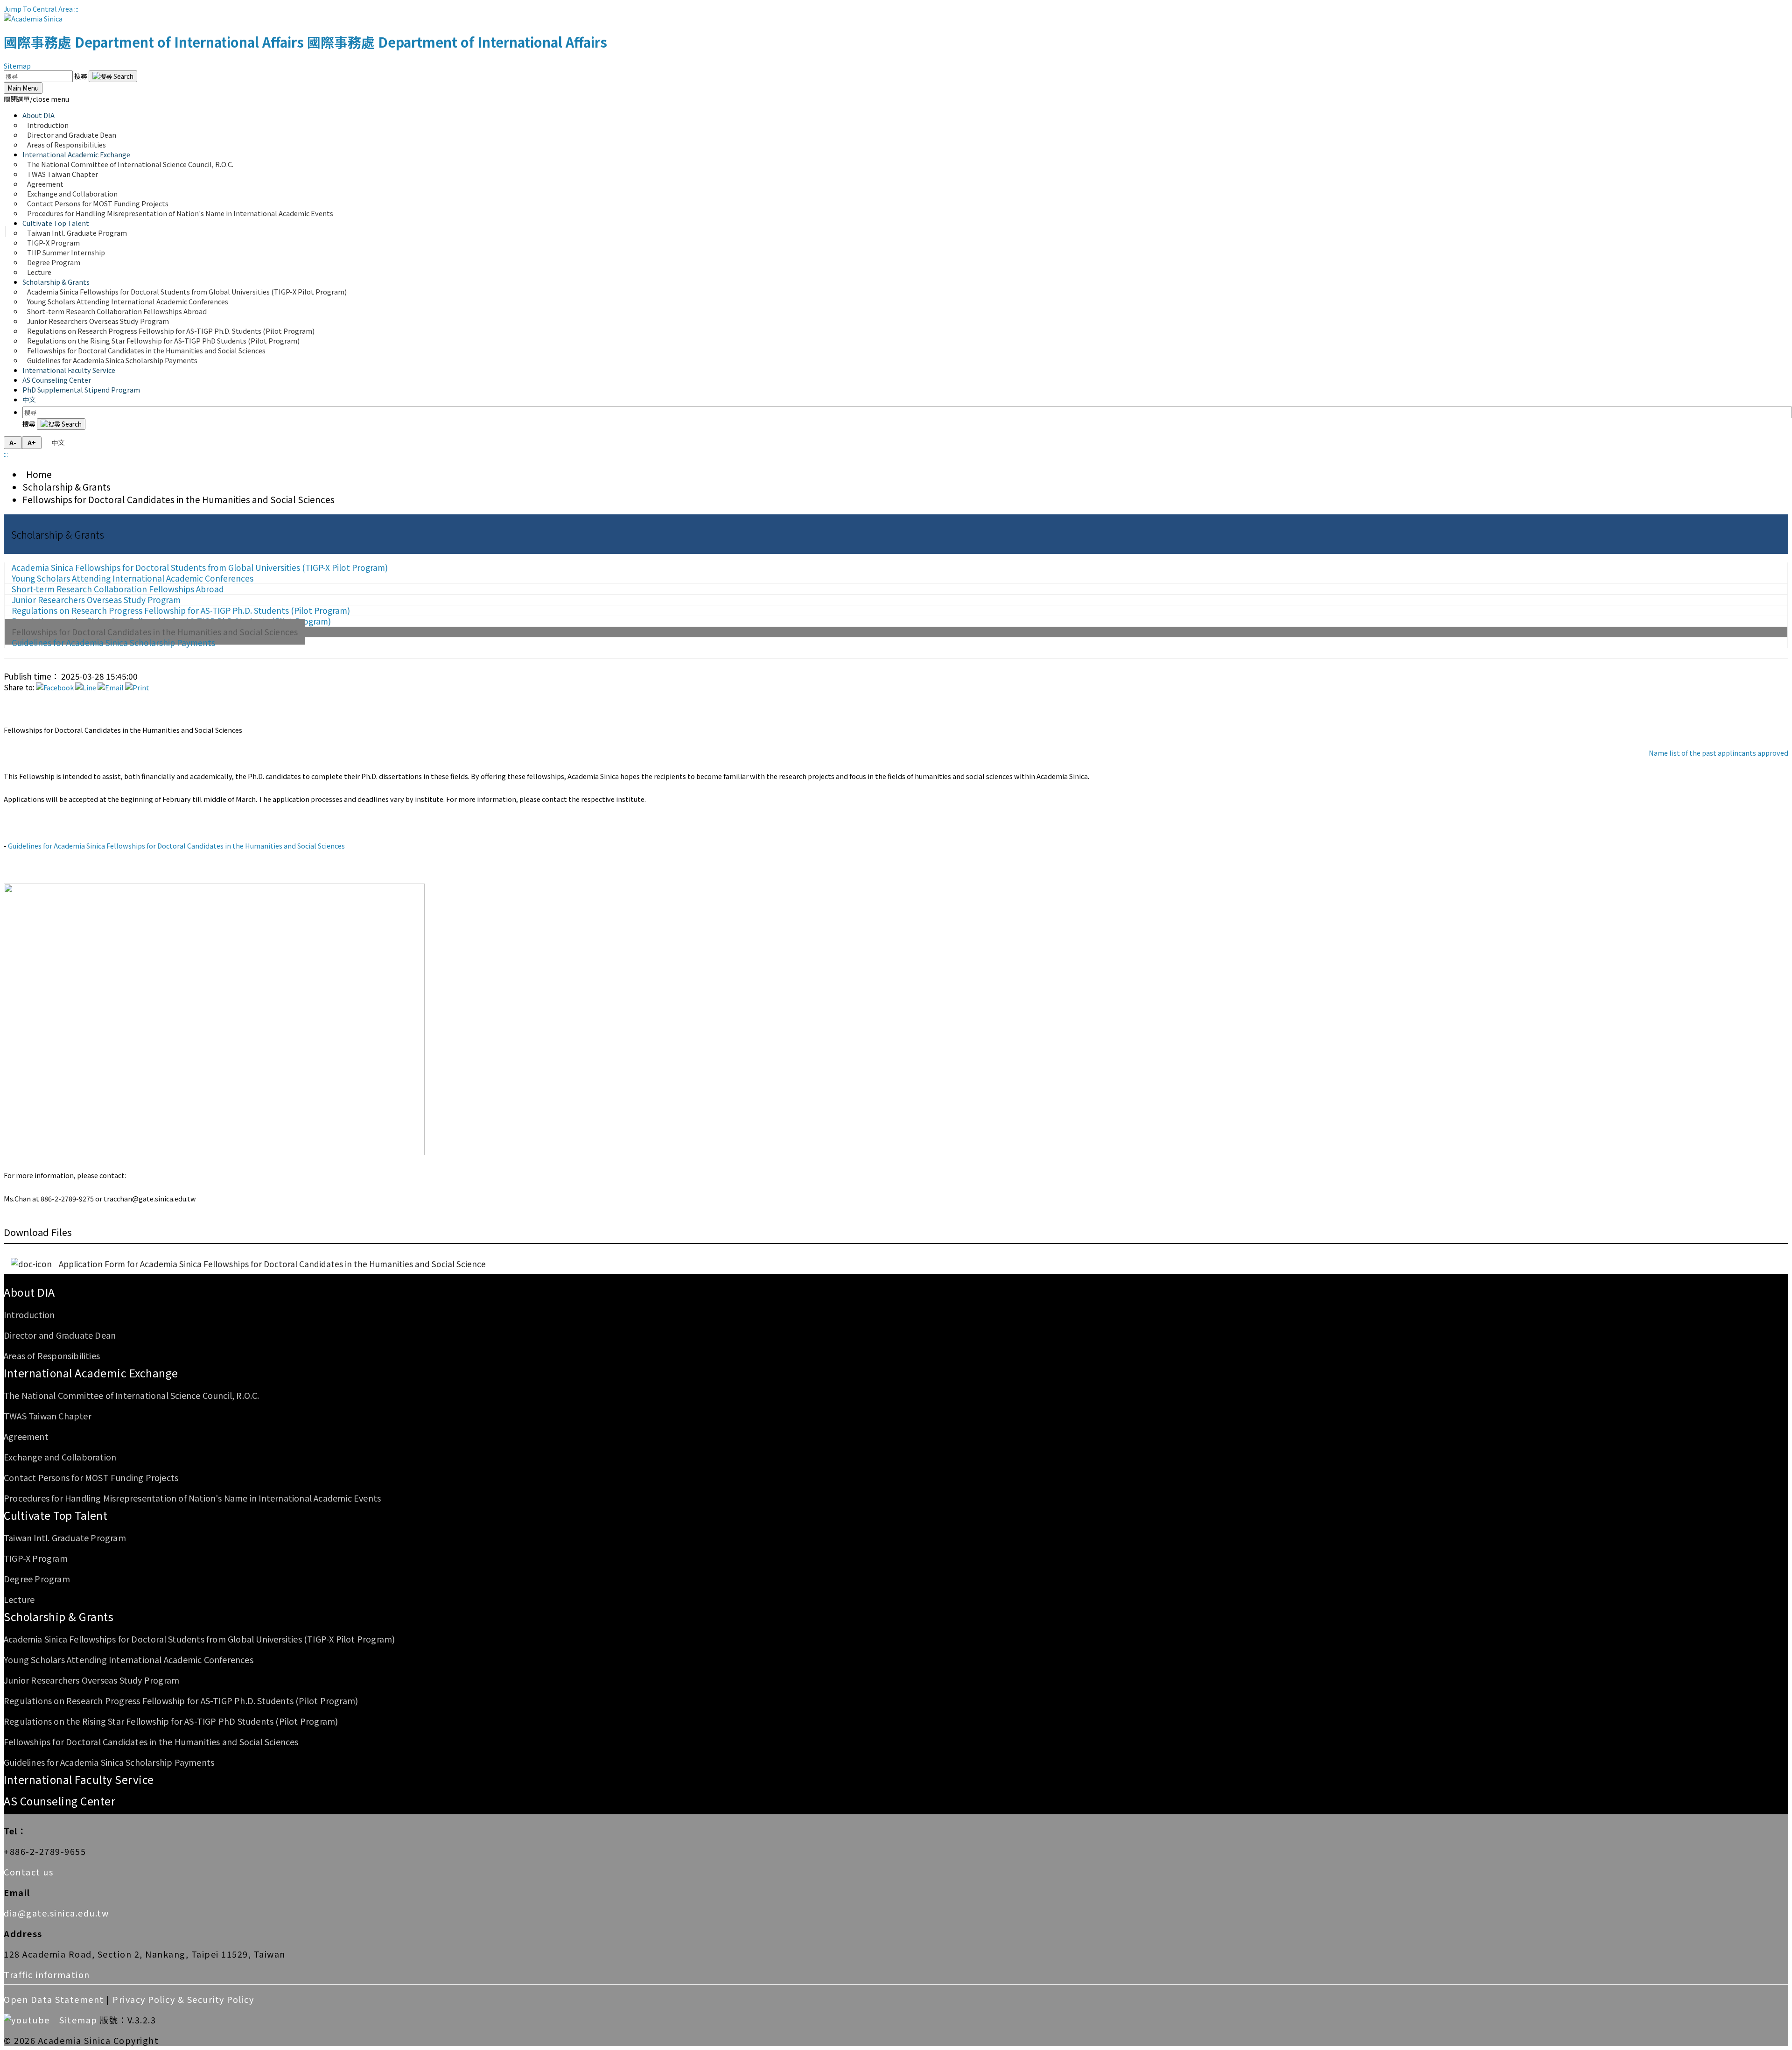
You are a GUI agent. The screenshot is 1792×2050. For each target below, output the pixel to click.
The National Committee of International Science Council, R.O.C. (130, 164)
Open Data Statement (54, 1999)
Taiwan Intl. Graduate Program (65, 1537)
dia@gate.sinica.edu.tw (56, 1913)
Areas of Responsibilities (66, 144)
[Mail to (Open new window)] (111, 687)
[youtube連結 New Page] (30, 2020)
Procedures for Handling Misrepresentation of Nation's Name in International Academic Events (180, 213)
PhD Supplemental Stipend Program (81, 390)
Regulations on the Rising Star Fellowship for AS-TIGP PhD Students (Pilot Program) (171, 1721)
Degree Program (37, 1579)
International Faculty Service (69, 370)
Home (37, 474)
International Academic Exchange (91, 1373)
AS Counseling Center (57, 380)
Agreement (26, 1436)
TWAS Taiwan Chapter (48, 1416)
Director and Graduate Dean (60, 1335)
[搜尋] (113, 76)
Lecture (39, 272)
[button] (36, 99)
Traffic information (47, 1974)
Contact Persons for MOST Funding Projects (91, 1477)
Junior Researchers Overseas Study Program (91, 1680)
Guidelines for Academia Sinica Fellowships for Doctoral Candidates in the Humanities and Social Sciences (176, 846)
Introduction (29, 1314)
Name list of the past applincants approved (1718, 753)
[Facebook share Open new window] (55, 687)
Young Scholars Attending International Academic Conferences (129, 1659)
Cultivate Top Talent (56, 1515)
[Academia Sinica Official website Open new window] (33, 18)
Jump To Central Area (38, 9)
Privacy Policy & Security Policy (183, 1999)
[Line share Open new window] (86, 687)
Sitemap (17, 66)
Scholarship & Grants (66, 487)
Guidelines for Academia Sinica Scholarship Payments (112, 360)
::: (76, 9)
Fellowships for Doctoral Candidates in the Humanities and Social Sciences (178, 499)
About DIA (29, 1292)
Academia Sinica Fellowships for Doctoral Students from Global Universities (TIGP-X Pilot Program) (199, 1639)
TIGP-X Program (36, 1558)
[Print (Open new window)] (137, 687)
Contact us (28, 1872)
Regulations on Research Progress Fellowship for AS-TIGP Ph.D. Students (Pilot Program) (181, 1700)
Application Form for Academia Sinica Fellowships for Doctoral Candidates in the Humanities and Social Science (272, 1264)
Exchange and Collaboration (60, 1457)
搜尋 (81, 76)
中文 (29, 399)
